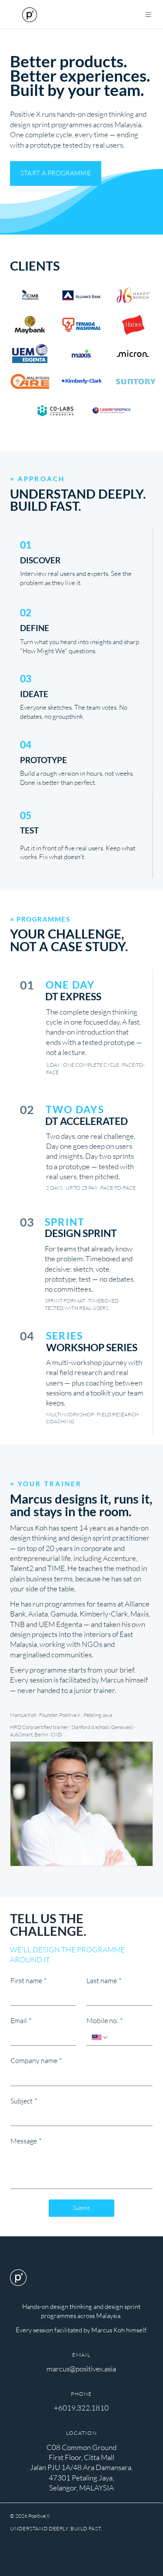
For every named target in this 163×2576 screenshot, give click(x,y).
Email (21, 2020)
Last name (104, 1981)
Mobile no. (105, 2020)
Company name (36, 2060)
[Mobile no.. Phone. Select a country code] (100, 2037)
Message (26, 2141)
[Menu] (149, 14)
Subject (24, 2101)
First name (28, 1981)
